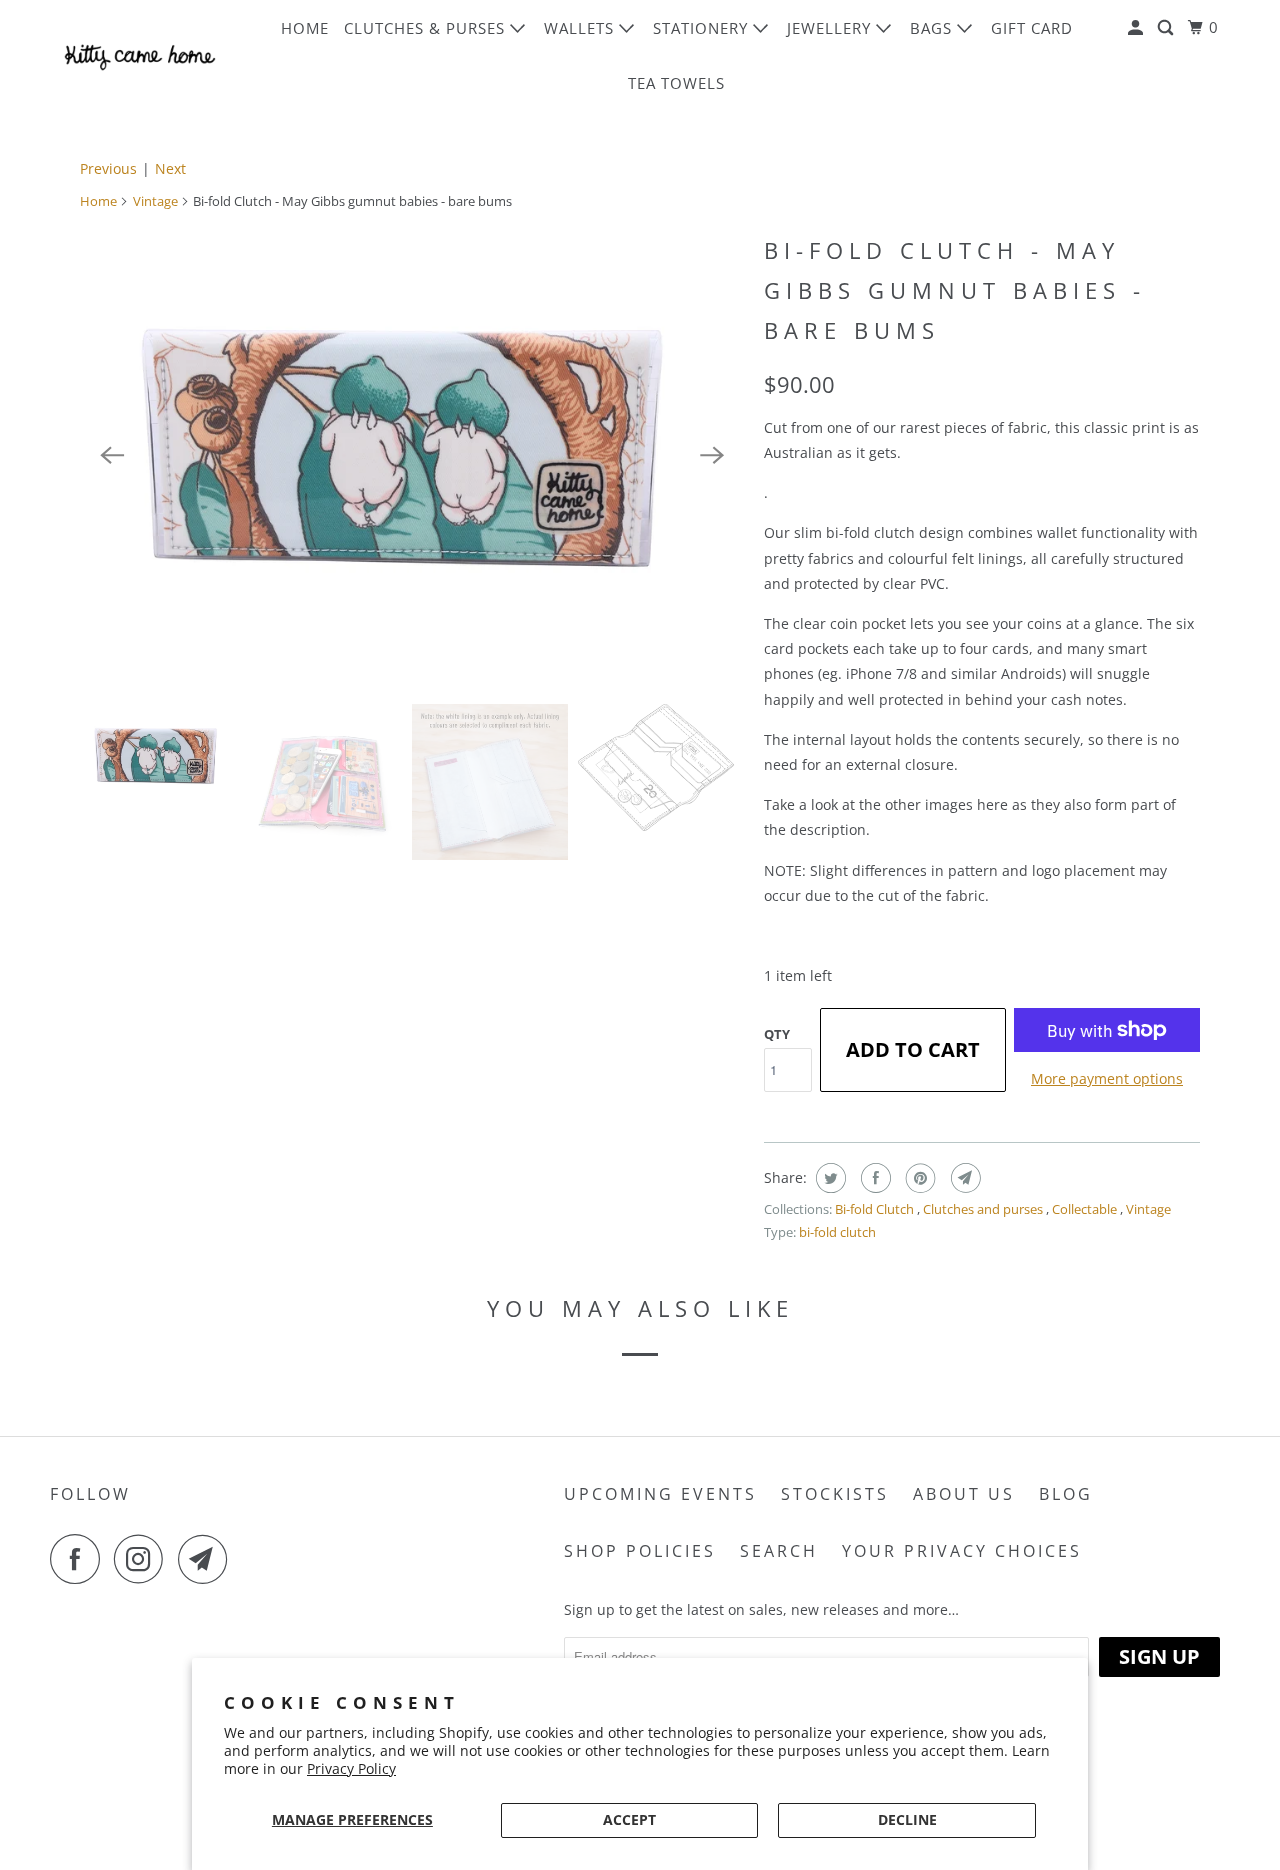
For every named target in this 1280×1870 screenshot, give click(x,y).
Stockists (835, 1494)
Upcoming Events (660, 1494)
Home (305, 28)
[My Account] (1137, 28)
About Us (964, 1494)
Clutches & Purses (427, 28)
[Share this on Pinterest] (918, 1178)
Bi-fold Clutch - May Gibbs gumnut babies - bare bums (955, 289)
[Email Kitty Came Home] (208, 1559)
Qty (777, 1034)
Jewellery (831, 28)
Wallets (581, 28)
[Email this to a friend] (963, 1178)
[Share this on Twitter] (828, 1178)
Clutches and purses (984, 1209)
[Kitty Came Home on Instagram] (144, 1559)
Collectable (1086, 1209)
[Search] (1167, 28)
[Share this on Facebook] (873, 1178)
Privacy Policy (351, 1768)
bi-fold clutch (837, 1232)
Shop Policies (640, 1551)
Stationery (703, 28)
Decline (907, 1819)
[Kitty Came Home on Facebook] (80, 1559)
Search (779, 1551)
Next (170, 168)
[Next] (712, 456)
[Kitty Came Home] (140, 55)
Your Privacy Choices (962, 1551)
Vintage (155, 201)
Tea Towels (676, 83)
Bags (933, 28)
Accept (629, 1819)
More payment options (1107, 1078)
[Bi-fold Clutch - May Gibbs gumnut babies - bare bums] (412, 455)
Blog (1066, 1494)
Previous (108, 168)
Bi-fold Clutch (876, 1209)
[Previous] (112, 456)
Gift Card (1032, 28)
